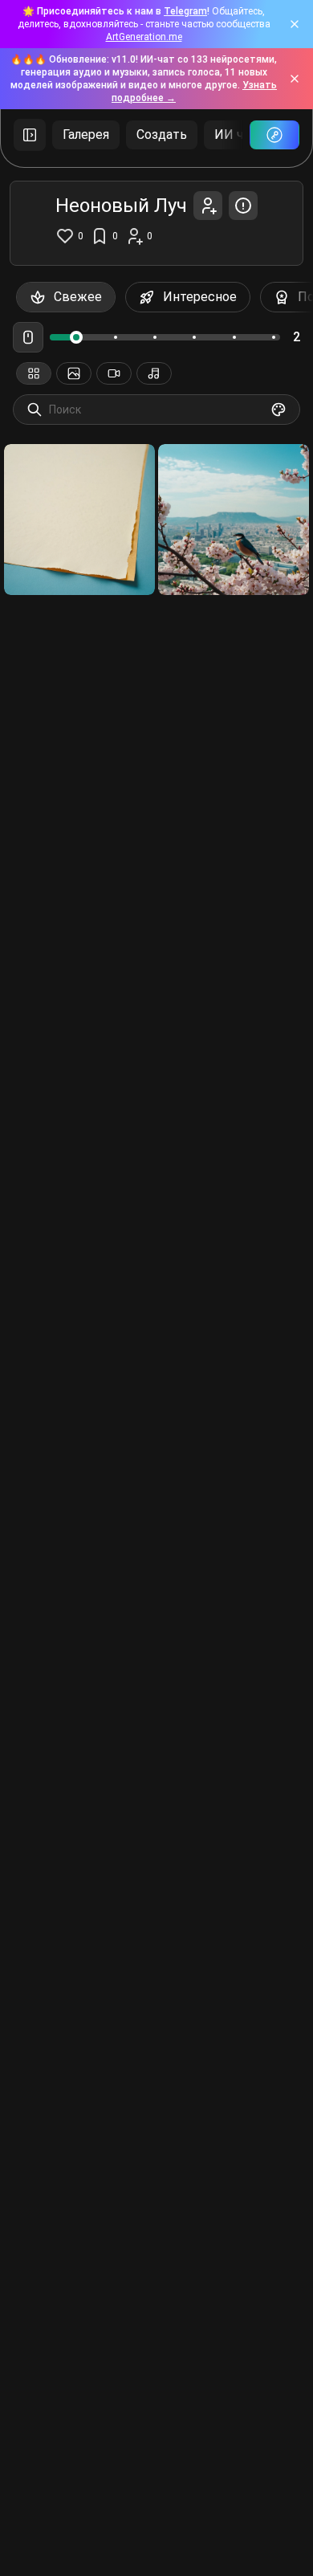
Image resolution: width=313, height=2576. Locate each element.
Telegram (185, 11)
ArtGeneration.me (144, 37)
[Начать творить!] (274, 135)
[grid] (156, 520)
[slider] (76, 337)
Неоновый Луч (59, 554)
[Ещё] (30, 135)
